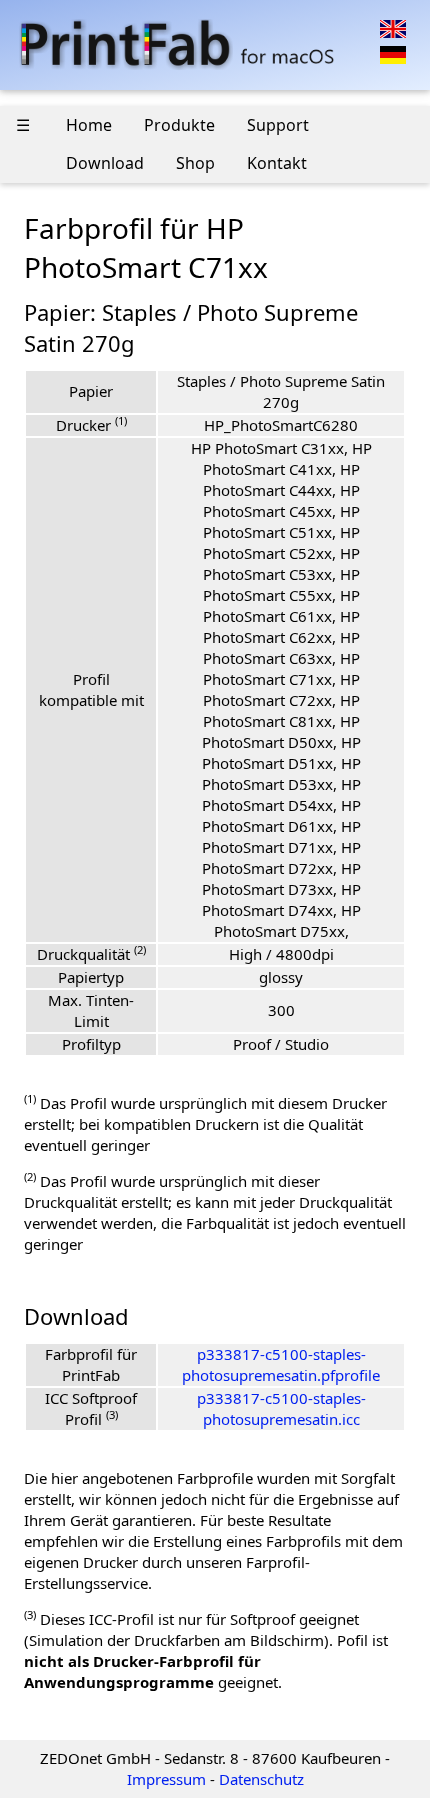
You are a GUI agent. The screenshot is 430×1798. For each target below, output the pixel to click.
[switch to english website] (393, 27)
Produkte (179, 125)
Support (278, 125)
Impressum (166, 1779)
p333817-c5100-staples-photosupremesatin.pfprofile (281, 1364)
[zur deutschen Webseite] (393, 53)
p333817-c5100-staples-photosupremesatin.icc (281, 1408)
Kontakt (277, 163)
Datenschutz (261, 1779)
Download (105, 163)
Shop (195, 163)
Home (89, 125)
